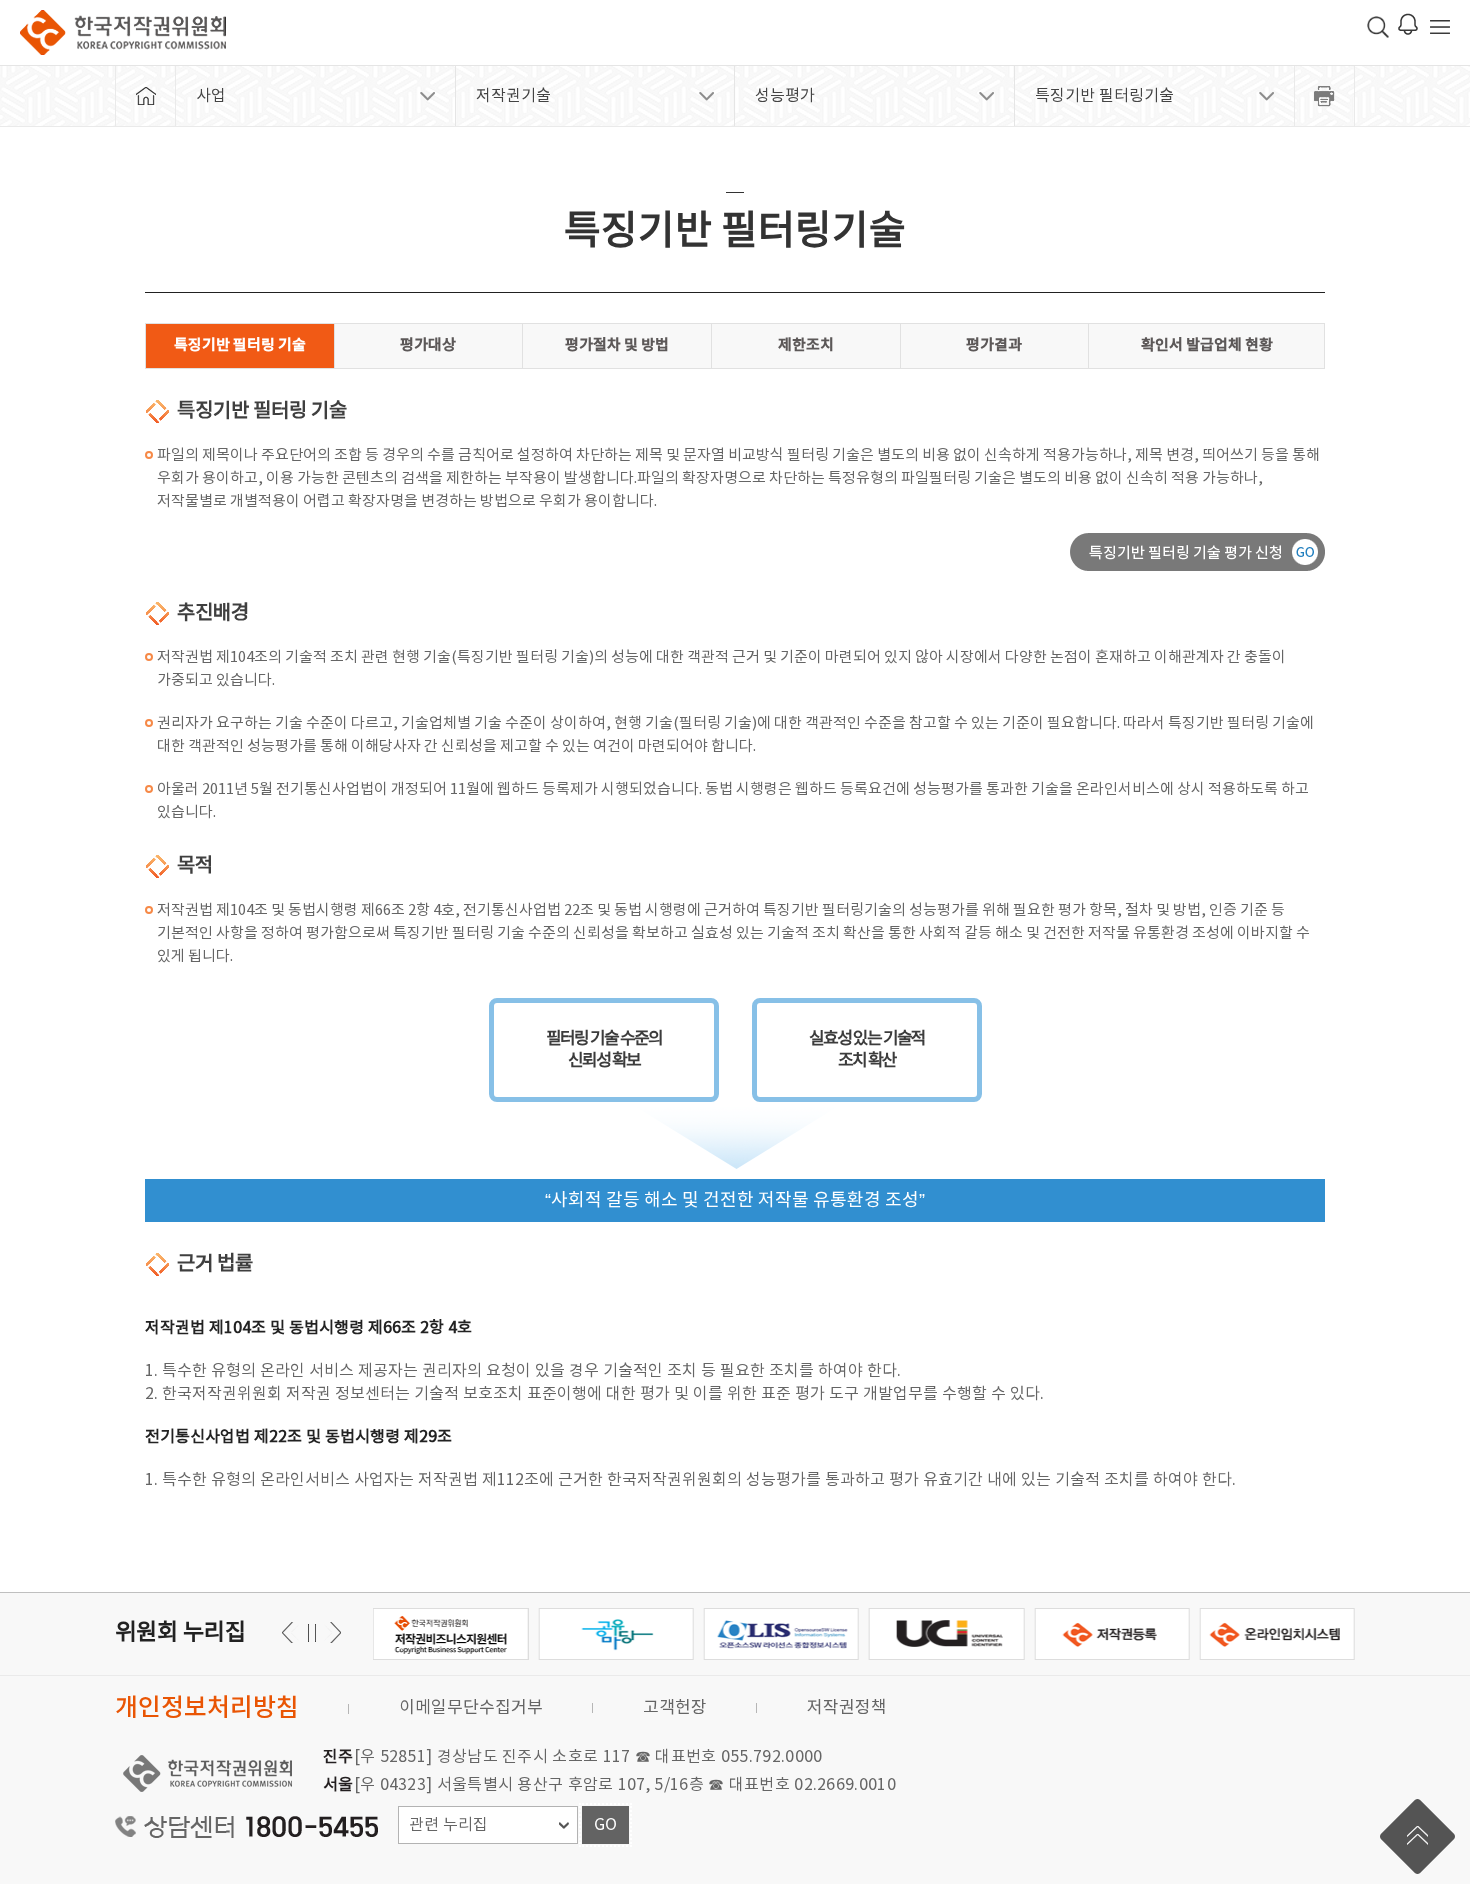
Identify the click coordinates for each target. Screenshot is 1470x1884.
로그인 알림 (1408, 24)
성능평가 (785, 96)
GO (605, 1825)
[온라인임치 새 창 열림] (1277, 1634)
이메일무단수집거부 (471, 1708)
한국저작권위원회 (123, 32)
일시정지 (311, 1632)
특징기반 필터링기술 (1104, 96)
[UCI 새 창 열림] (946, 1634)
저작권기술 (513, 96)
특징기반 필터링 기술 (240, 345)
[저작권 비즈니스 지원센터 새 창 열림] (450, 1634)
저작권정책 (847, 1708)
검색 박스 (1378, 27)
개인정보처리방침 (207, 1708)
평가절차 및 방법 (617, 345)
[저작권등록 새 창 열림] (1111, 1634)
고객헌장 (675, 1708)
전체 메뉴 (1440, 27)
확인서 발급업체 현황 (1207, 345)
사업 (211, 96)
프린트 (1325, 96)
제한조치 (806, 345)
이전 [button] (332, 1632)
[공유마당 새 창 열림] (615, 1634)
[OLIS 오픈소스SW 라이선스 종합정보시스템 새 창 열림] (781, 1634)
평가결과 (994, 345)
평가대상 (428, 345)
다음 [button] (290, 1632)
